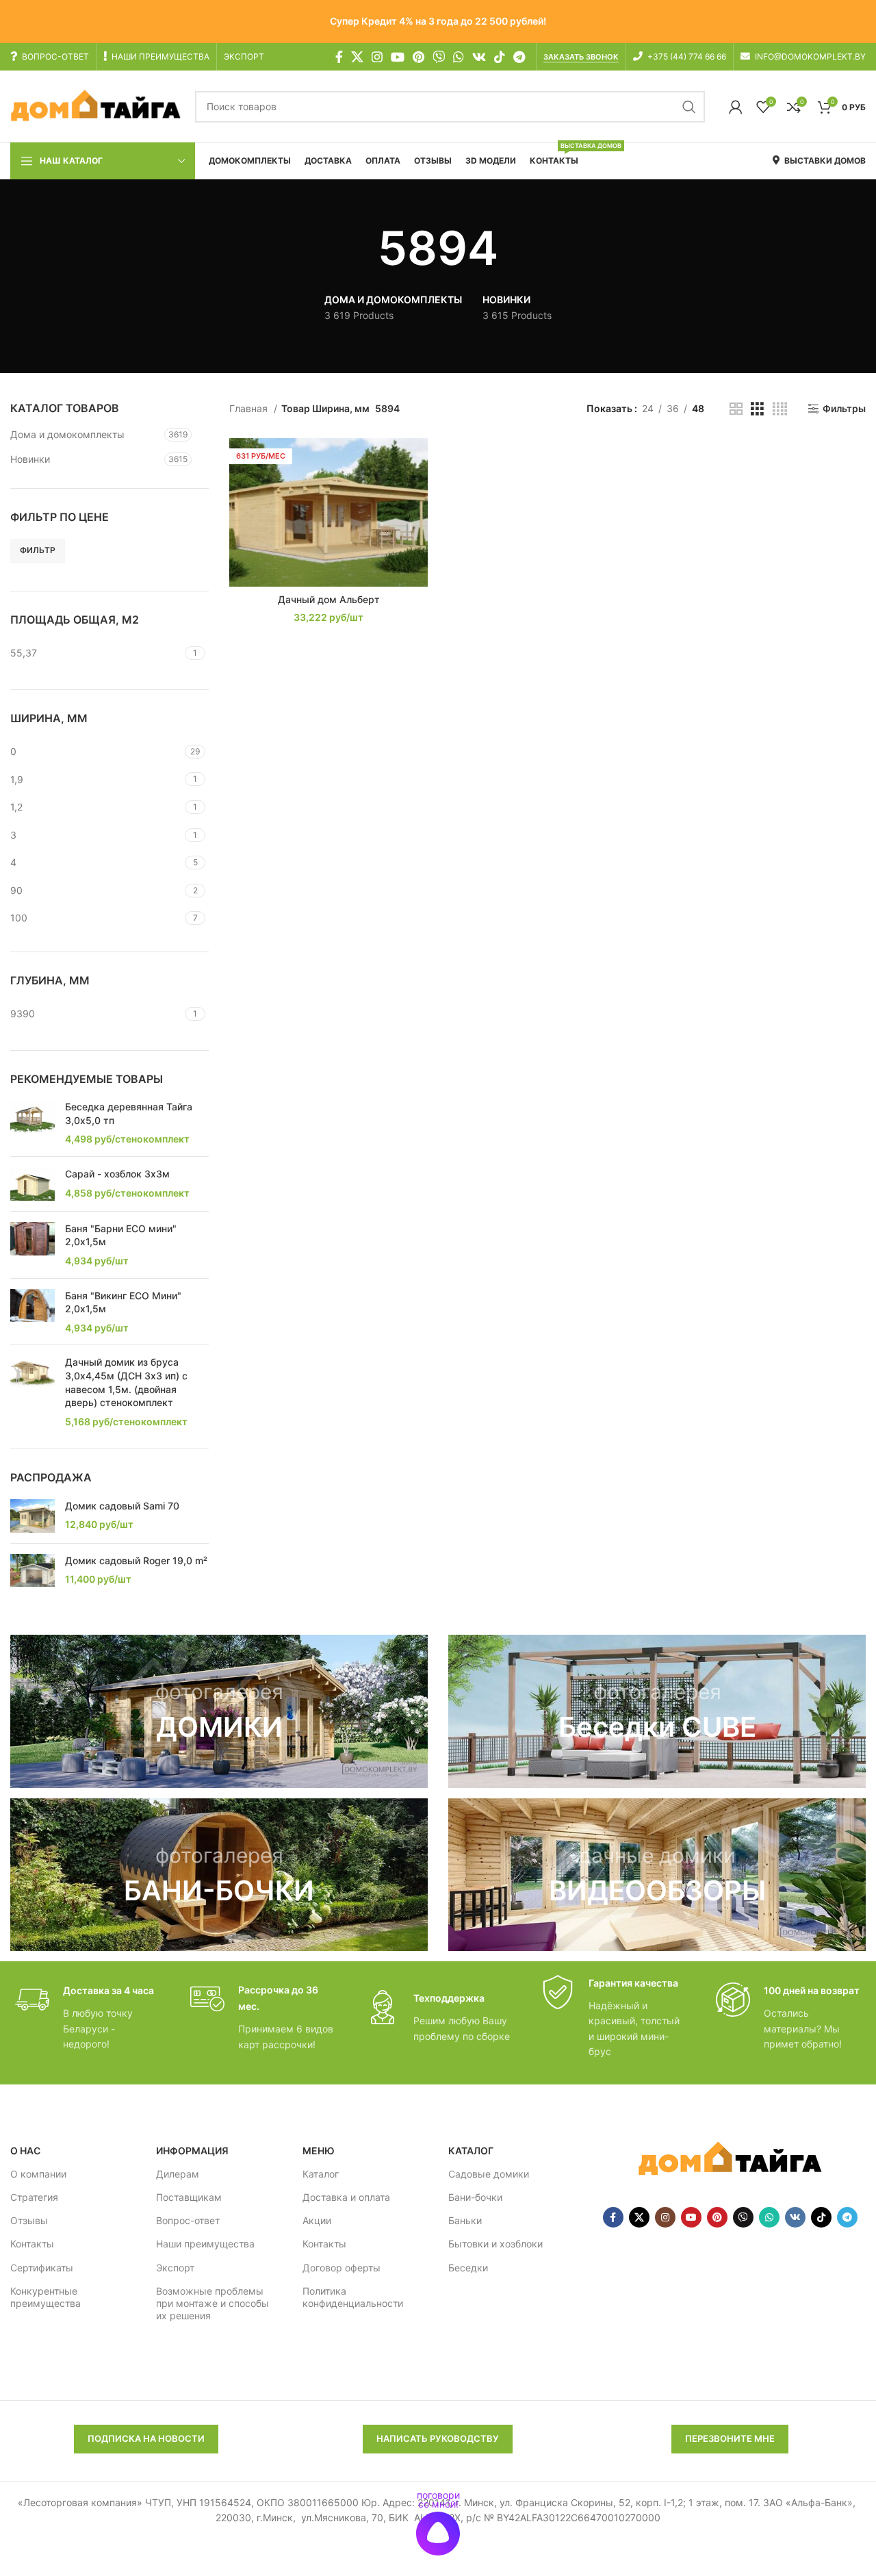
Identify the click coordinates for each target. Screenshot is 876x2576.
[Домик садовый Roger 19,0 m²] (33, 1571)
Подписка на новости (146, 2438)
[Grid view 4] (780, 409)
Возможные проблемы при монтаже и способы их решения (212, 2303)
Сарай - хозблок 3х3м (117, 1174)
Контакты (32, 2244)
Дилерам (178, 2174)
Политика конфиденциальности (353, 2297)
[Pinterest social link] (418, 57)
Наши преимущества (205, 2244)
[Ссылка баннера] (219, 1711)
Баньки (465, 2220)
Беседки (468, 2268)
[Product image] (328, 513)
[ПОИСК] (689, 107)
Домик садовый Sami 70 (122, 1506)
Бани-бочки (475, 2197)
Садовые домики (489, 2174)
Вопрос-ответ (188, 2220)
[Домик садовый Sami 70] (33, 1516)
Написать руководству (438, 2438)
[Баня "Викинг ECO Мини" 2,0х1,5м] (33, 1312)
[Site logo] (96, 106)
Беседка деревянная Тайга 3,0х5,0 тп (129, 1113)
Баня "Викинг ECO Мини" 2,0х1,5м (123, 1302)
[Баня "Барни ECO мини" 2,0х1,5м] (33, 1245)
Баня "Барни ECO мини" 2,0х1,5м (121, 1235)
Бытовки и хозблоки (495, 2244)
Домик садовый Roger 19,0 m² (136, 1560)
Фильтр (38, 550)
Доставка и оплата (346, 2197)
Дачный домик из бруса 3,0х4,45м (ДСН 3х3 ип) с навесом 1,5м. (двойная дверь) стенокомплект (126, 1382)
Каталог (321, 2174)
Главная (250, 408)
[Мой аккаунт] (736, 107)
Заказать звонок (581, 57)
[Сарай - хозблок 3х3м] (33, 1184)
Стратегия (34, 2197)
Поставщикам (189, 2197)
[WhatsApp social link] (459, 57)
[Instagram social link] (377, 57)
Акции (317, 2220)
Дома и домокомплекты (67, 434)
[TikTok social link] (500, 57)
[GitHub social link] (439, 57)
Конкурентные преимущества (46, 2297)
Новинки (30, 459)
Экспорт (175, 2268)
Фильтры (844, 409)
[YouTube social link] (398, 57)
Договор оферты (342, 2268)
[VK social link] (479, 57)
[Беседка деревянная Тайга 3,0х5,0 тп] (33, 1123)
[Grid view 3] (757, 409)
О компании (38, 2174)
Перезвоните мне (730, 2438)
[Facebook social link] (339, 57)
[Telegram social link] (519, 57)
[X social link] (357, 57)
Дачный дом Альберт (329, 599)
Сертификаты (42, 2268)
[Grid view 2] (736, 409)
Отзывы (29, 2220)
